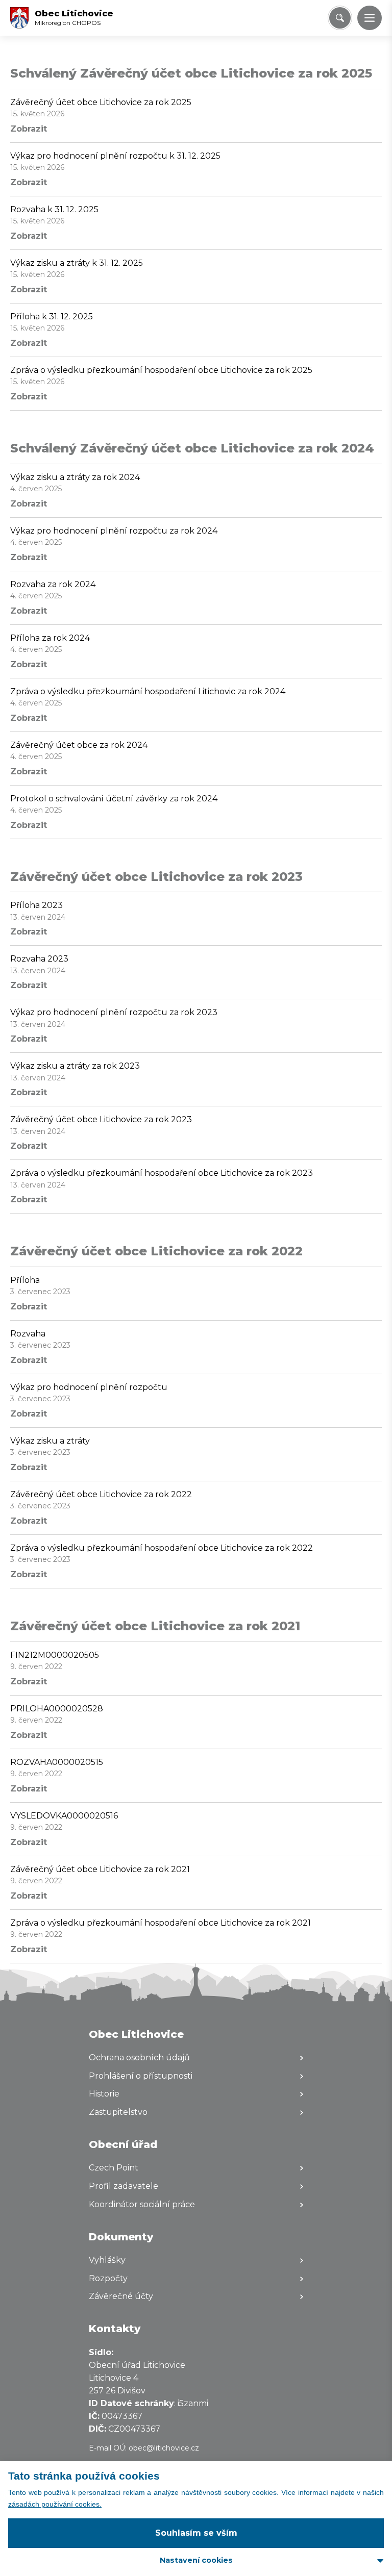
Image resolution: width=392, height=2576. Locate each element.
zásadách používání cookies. (55, 2504)
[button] (370, 18)
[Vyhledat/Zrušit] (340, 18)
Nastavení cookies (196, 2560)
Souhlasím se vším (196, 2533)
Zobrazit (29, 129)
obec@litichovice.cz (164, 2448)
